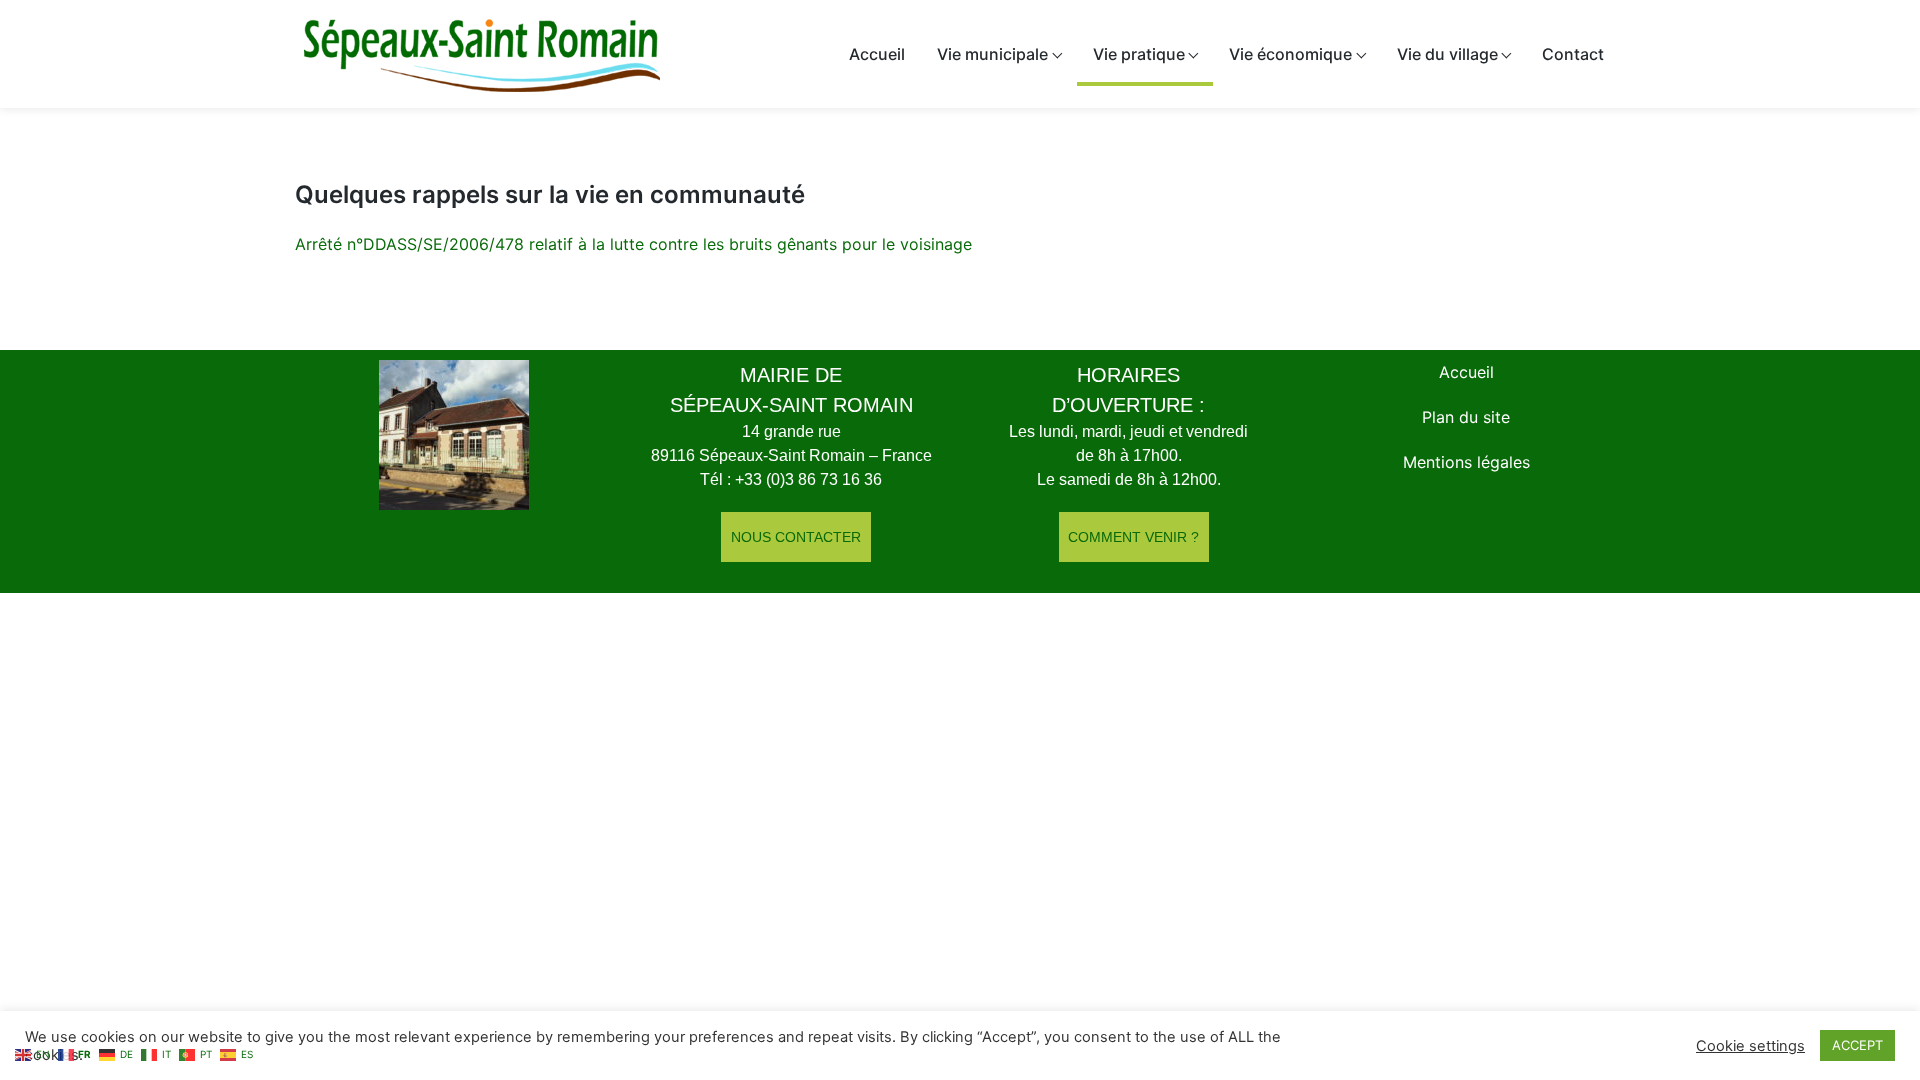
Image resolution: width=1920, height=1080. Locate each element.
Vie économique (1290, 54)
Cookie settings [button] (1750, 1046)
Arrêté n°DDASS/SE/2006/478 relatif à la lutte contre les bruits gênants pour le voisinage (633, 244)
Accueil (877, 54)
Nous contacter (796, 537)
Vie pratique (1139, 54)
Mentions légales (1466, 462)
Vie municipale (992, 54)
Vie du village (1447, 54)
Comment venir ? (1133, 537)
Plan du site (1466, 417)
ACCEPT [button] (1857, 1045)
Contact (1573, 54)
